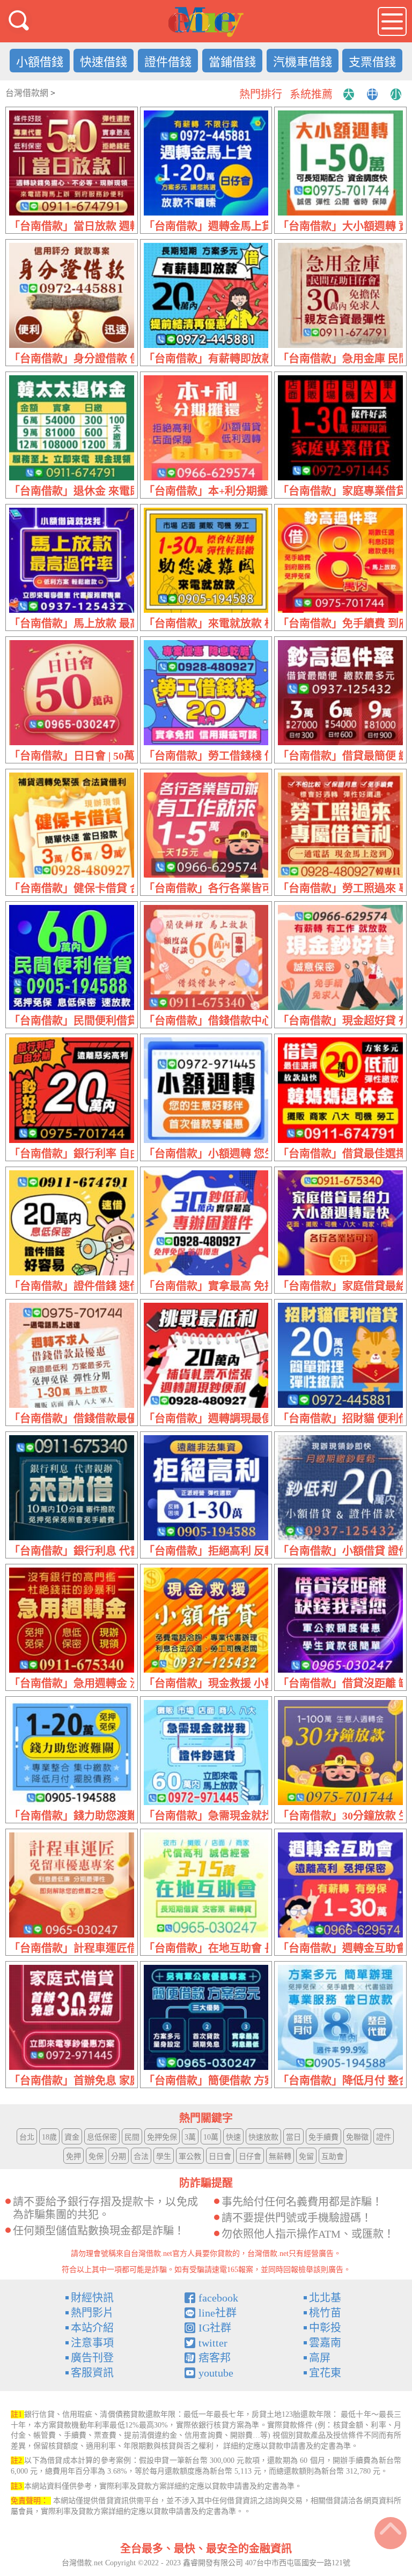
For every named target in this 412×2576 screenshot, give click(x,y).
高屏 (320, 2358)
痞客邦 (215, 2358)
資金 (72, 2137)
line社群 (218, 2313)
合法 (141, 2156)
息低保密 (102, 2137)
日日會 (220, 2156)
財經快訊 (92, 2298)
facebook (218, 2298)
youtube (216, 2373)
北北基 (325, 2298)
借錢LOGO (206, 22)
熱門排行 (261, 94)
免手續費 (323, 2137)
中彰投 (325, 2328)
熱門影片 (92, 2313)
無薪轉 (280, 2156)
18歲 (49, 2137)
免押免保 (162, 2137)
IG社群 (215, 2328)
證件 (384, 2137)
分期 (119, 2156)
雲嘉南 (325, 2343)
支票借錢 (372, 62)
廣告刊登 (92, 2358)
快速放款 (263, 2137)
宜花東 (325, 2373)
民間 (132, 2137)
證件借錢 (168, 62)
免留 (306, 2156)
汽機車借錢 (303, 62)
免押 (73, 2156)
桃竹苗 (325, 2313)
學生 (164, 2156)
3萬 (190, 2137)
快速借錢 (104, 62)
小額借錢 (40, 62)
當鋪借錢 (232, 62)
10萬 (211, 2137)
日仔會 (250, 2156)
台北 (27, 2137)
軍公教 (190, 2156)
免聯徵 (357, 2137)
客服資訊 (92, 2373)
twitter (213, 2343)
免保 (96, 2156)
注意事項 (92, 2343)
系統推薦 (311, 94)
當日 (293, 2137)
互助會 (333, 2156)
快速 (233, 2137)
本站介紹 (92, 2328)
